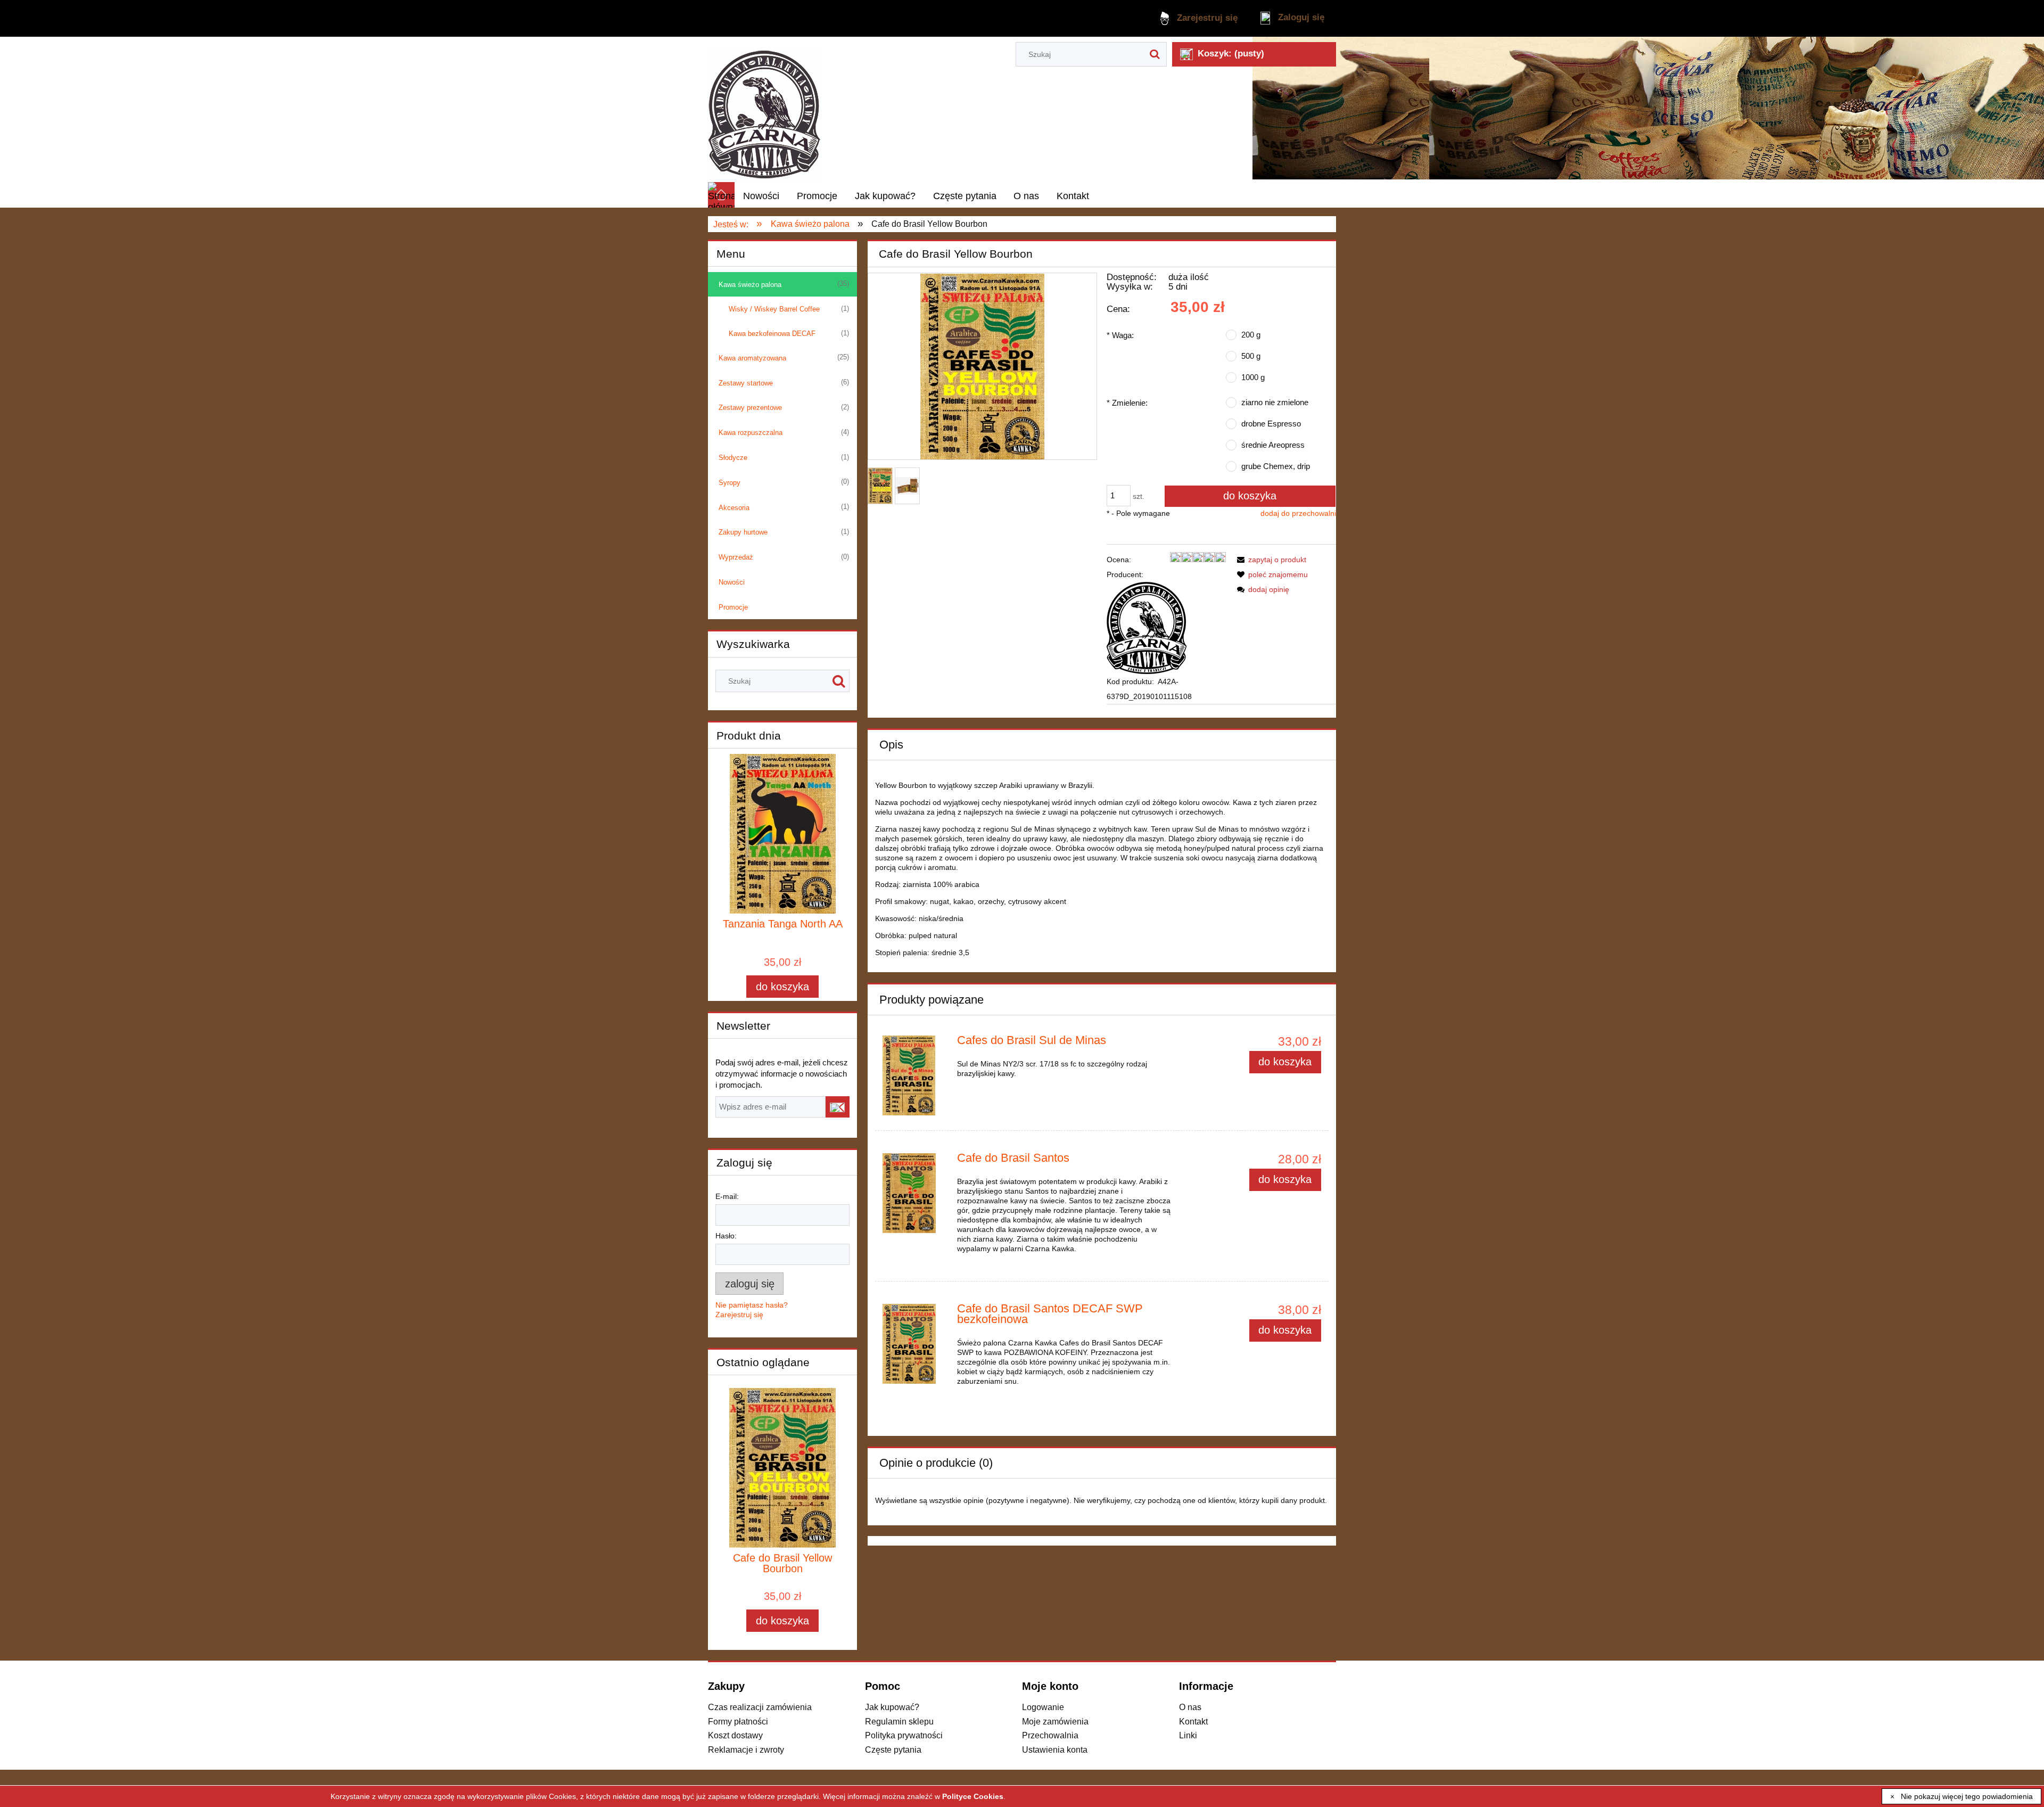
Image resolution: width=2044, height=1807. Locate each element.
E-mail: (727, 1196)
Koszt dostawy (735, 1735)
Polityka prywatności (904, 1735)
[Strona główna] (765, 109)
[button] (1270, 560)
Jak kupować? (892, 1707)
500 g (1251, 356)
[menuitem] (761, 196)
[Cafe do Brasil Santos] (915, 1193)
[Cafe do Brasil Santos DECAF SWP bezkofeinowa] (915, 1344)
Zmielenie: (1127, 403)
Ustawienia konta (1055, 1749)
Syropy (730, 483)
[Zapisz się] (838, 1107)
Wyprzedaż (736, 557)
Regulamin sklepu (899, 1721)
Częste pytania (893, 1749)
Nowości (732, 582)
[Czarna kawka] (1147, 627)
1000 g (1253, 377)
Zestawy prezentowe (750, 408)
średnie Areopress (1273, 445)
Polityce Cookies (973, 1796)
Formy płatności (738, 1721)
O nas (1190, 1707)
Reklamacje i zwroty (746, 1749)
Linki (1188, 1735)
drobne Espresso (1271, 424)
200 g (1251, 335)
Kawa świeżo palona (750, 285)
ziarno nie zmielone (1275, 402)
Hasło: (726, 1236)
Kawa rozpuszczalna (751, 433)
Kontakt (1193, 1721)
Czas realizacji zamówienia (760, 1707)
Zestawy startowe (746, 383)
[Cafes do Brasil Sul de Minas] (915, 1075)
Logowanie (1043, 1707)
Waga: (1120, 335)
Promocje (733, 607)
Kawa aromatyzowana (752, 358)
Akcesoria (734, 508)
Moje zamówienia (1055, 1721)
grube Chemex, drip (1276, 466)
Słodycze (733, 458)
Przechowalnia (1050, 1735)
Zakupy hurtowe (743, 532)
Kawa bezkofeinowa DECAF (772, 334)
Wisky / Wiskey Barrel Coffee (774, 309)
